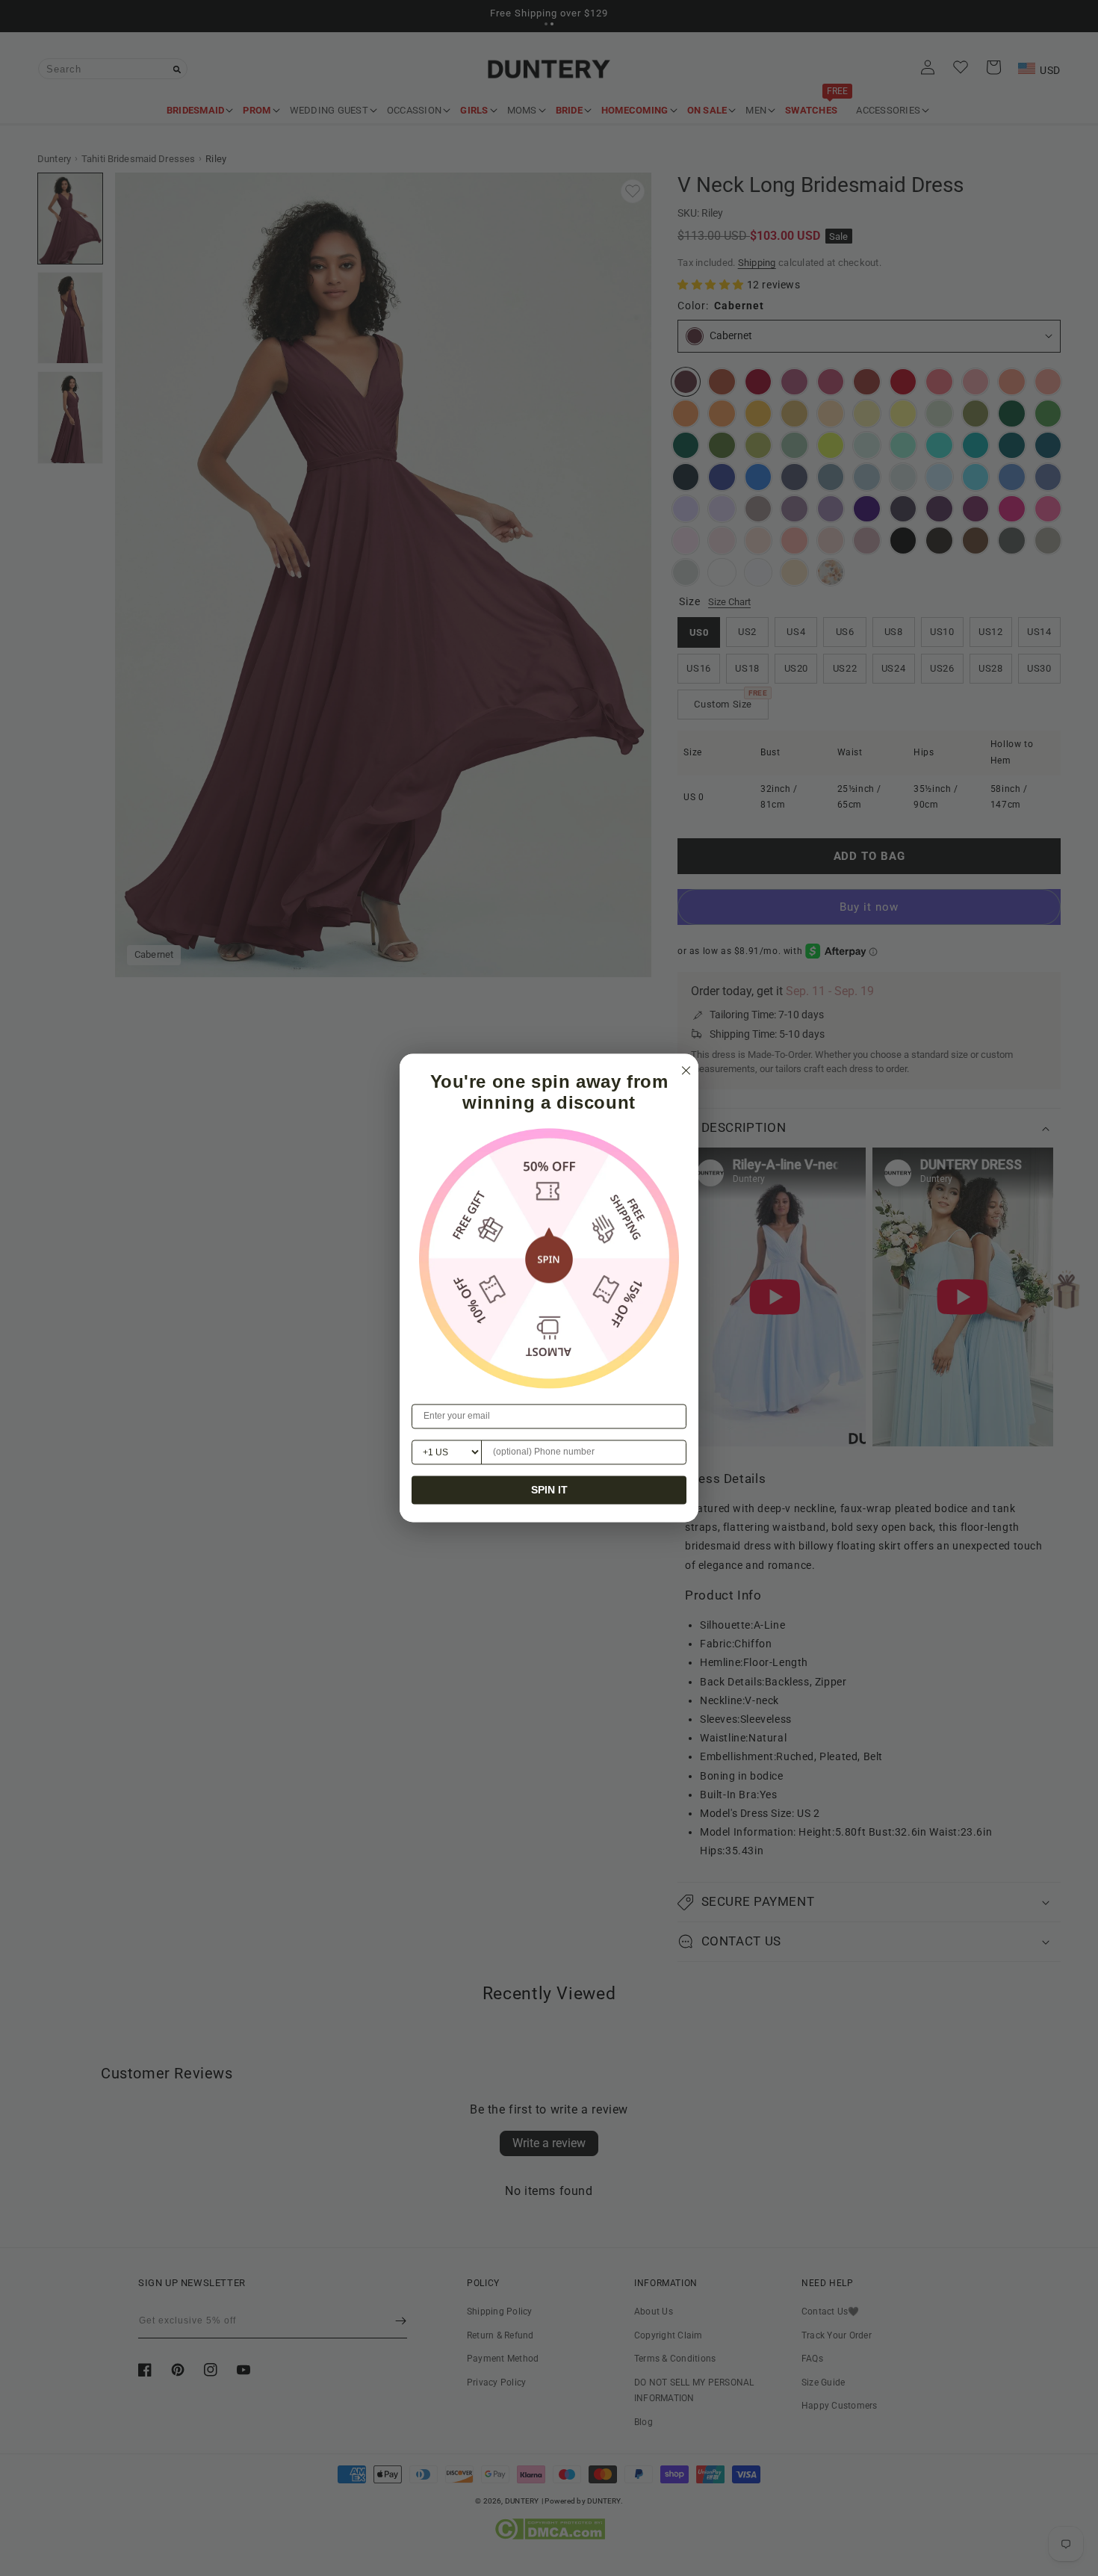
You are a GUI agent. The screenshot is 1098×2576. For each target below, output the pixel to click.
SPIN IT (549, 1490)
